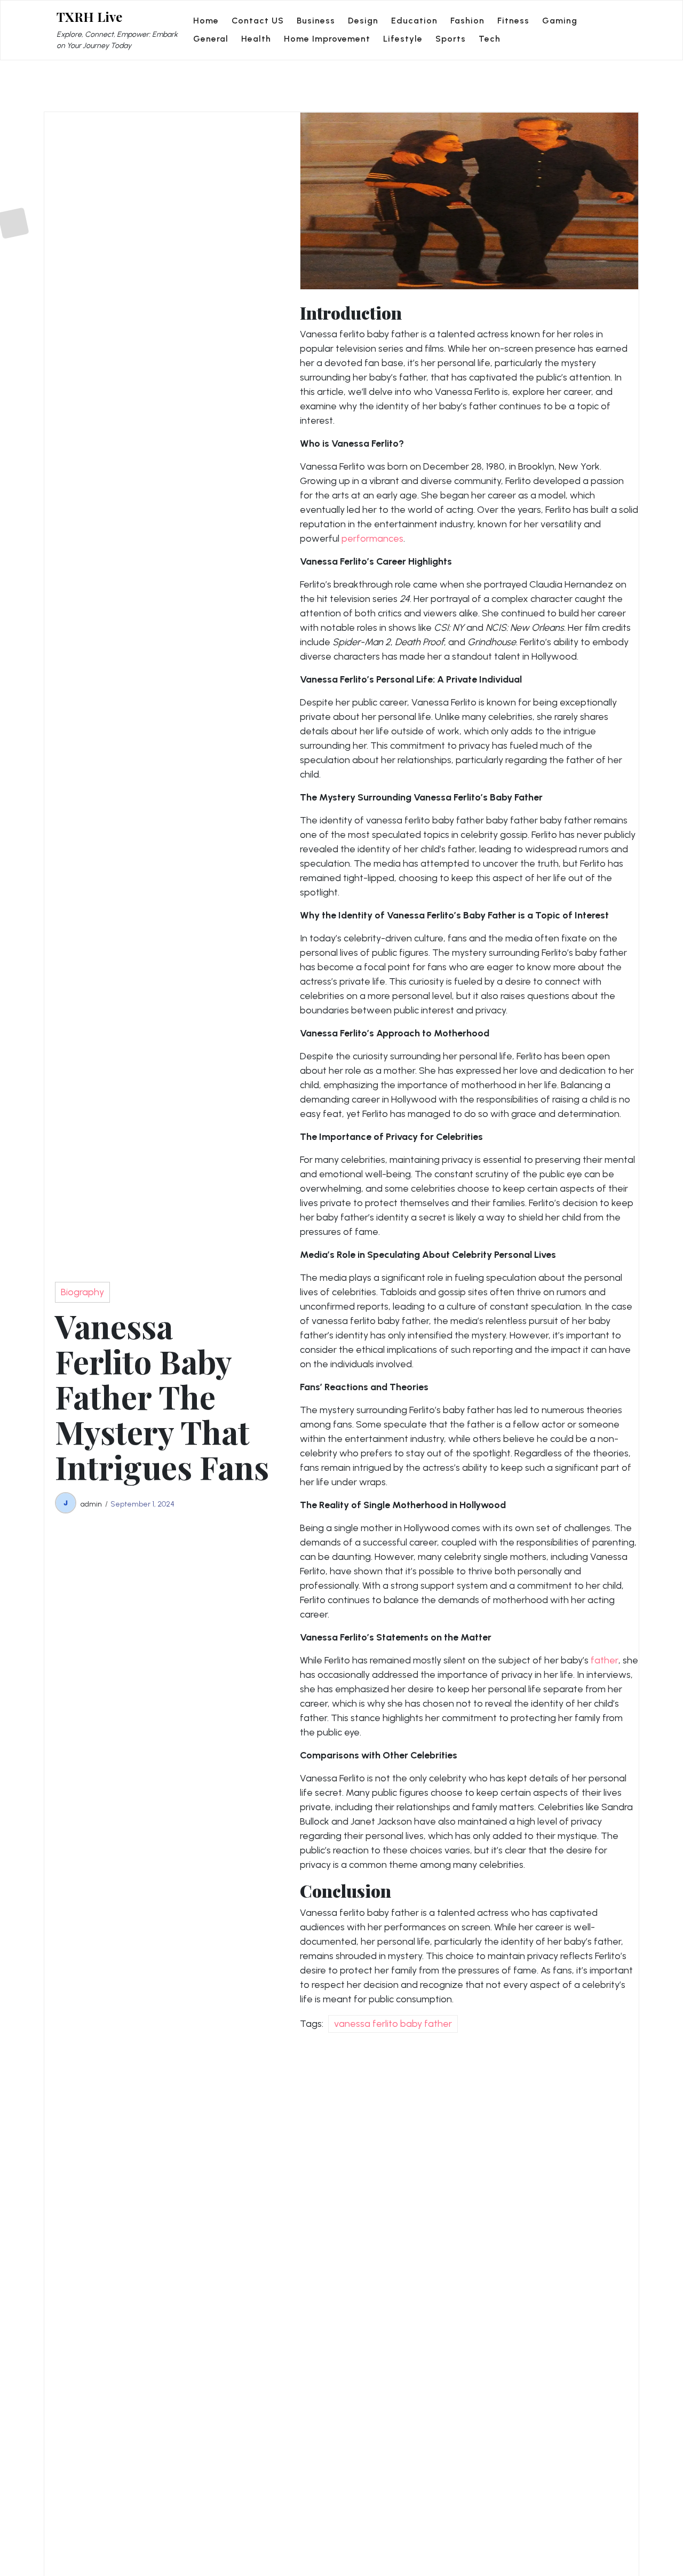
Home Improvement (327, 39)
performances (372, 538)
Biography (82, 1292)
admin (91, 1504)
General (211, 39)
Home (206, 21)
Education (414, 21)
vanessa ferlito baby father (393, 2024)
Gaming (560, 21)
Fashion (467, 21)
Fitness (513, 21)
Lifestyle (403, 39)
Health (256, 39)
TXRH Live (89, 17)
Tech (490, 39)
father (605, 1660)
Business (316, 21)
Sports (451, 39)
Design (363, 21)
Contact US (258, 21)
